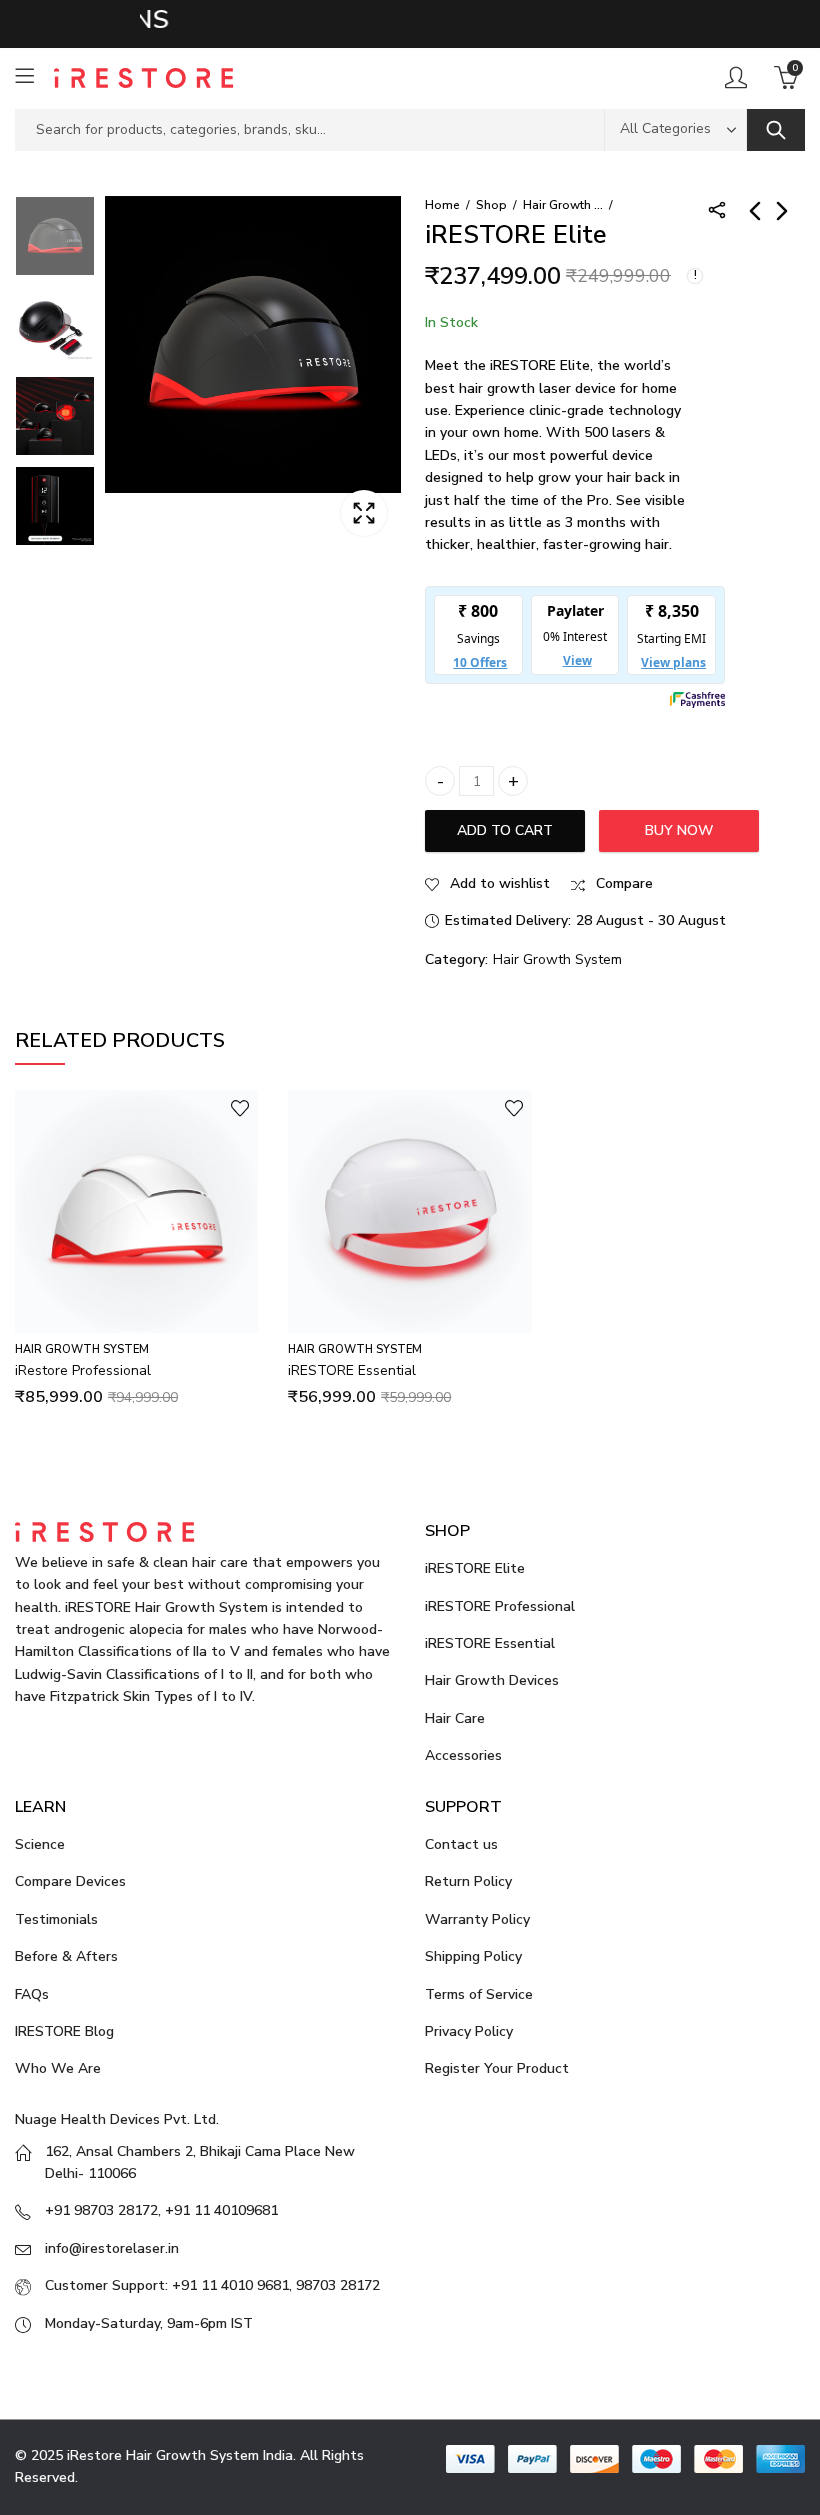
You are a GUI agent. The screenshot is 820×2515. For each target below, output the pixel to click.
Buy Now (679, 830)
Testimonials (56, 1919)
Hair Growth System (563, 205)
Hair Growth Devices (492, 1680)
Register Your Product (497, 2068)
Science (40, 1844)
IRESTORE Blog (64, 2031)
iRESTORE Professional (500, 1606)
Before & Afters (66, 1956)
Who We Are (58, 2068)
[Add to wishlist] (240, 1108)
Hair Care (455, 1718)
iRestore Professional (83, 1370)
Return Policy (468, 1881)
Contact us (461, 1844)
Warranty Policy (477, 1919)
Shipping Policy (473, 1956)
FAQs (32, 1994)
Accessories (463, 1755)
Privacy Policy (469, 2031)
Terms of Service (479, 1994)
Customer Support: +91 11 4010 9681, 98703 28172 (212, 2285)
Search (776, 130)
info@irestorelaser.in (112, 2248)
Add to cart (505, 830)
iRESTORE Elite (475, 1568)
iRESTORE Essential (352, 1370)
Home (442, 205)
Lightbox (364, 513)
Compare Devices (70, 1881)
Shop (491, 205)
